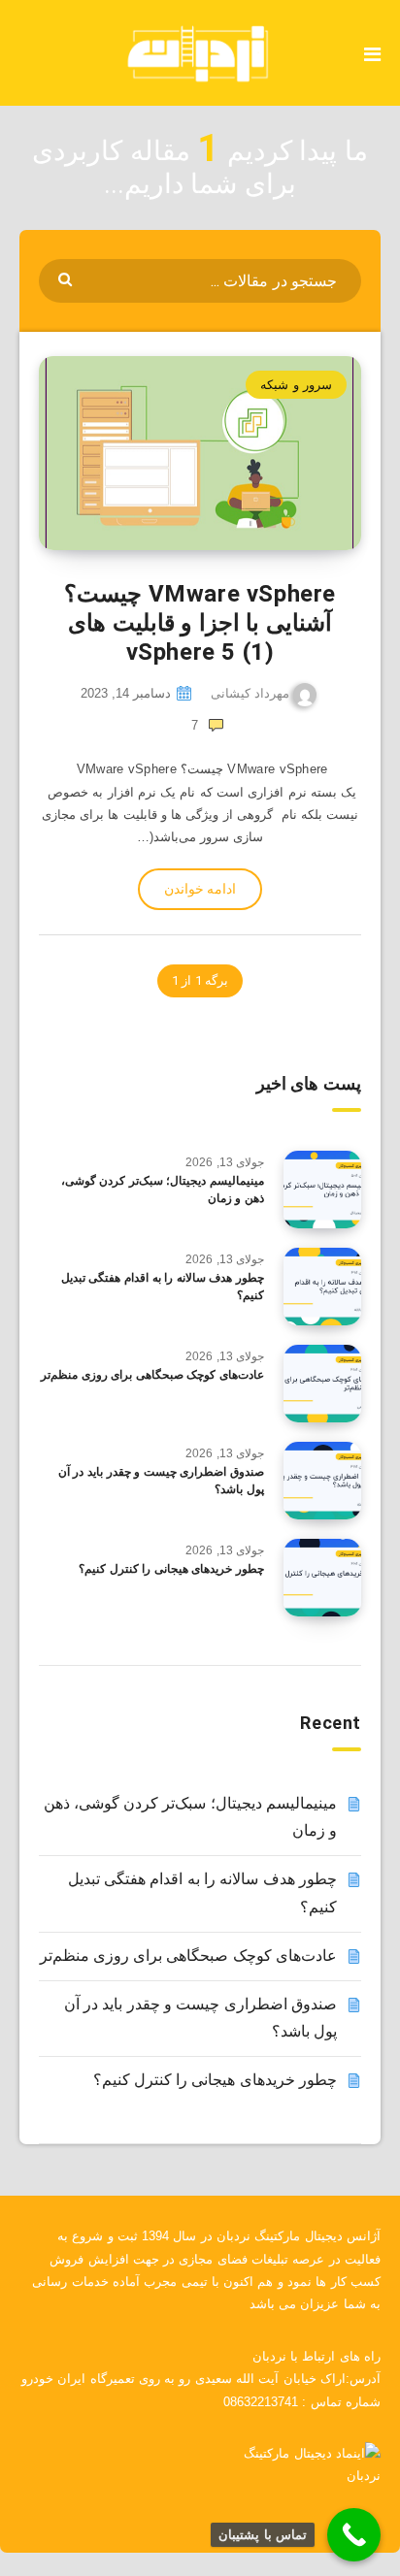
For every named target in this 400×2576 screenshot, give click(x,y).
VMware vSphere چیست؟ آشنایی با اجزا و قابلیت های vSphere (200, 623)
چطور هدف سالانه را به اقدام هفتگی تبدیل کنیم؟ (163, 1286)
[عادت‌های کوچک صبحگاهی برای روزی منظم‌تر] (322, 1384)
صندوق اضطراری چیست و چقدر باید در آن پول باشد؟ (161, 1480)
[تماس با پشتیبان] (354, 2535)
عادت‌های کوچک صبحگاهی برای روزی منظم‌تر (152, 1375)
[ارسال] (67, 278)
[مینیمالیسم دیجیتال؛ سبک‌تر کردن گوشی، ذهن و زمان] (322, 1190)
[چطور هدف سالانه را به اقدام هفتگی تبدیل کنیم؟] (322, 1287)
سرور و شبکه (296, 385)
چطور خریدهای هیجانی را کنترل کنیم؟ (171, 1569)
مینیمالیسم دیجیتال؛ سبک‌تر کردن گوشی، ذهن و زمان (163, 1189)
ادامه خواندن (200, 889)
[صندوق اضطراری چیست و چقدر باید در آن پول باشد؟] (322, 1481)
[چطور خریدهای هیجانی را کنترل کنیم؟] (322, 1578)
